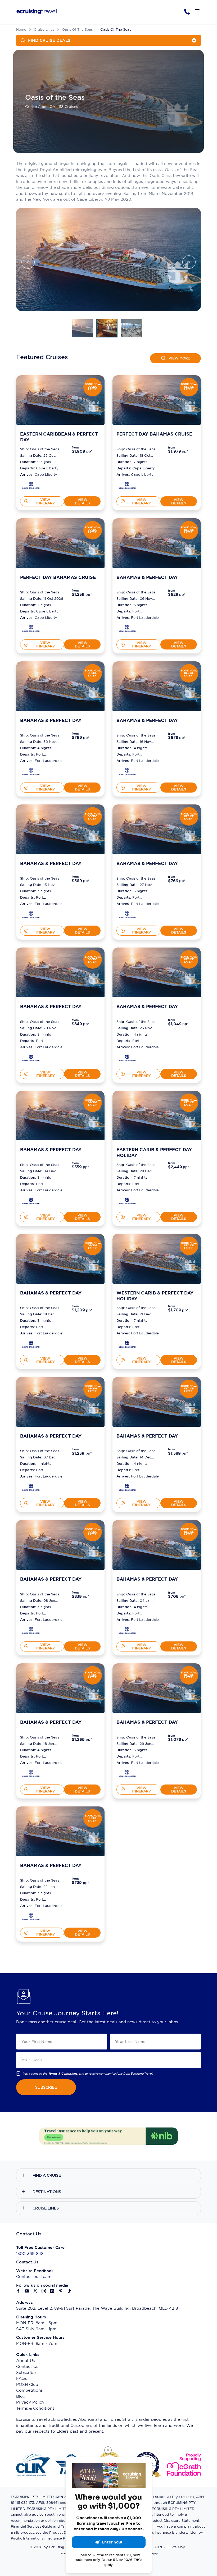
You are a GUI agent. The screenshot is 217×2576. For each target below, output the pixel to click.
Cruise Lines (44, 29)
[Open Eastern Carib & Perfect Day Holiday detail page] (127, 1202)
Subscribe (26, 2373)
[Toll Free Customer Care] (187, 12)
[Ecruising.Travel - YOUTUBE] (27, 2291)
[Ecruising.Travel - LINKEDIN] (52, 2291)
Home (21, 29)
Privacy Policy (30, 2402)
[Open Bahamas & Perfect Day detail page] (127, 630)
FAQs (21, 2378)
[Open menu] (198, 12)
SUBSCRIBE (46, 2087)
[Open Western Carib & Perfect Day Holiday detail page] (127, 1345)
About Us (25, 2361)
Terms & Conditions (35, 2408)
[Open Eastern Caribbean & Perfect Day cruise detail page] (60, 400)
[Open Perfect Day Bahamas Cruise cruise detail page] (157, 400)
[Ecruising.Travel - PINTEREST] (61, 2291)
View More (179, 358)
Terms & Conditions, (63, 2074)
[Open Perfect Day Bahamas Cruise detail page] (127, 486)
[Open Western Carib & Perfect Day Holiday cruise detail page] (157, 1259)
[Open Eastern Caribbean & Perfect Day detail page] (31, 486)
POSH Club (27, 2384)
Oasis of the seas (77, 29)
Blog (21, 2396)
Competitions (29, 2390)
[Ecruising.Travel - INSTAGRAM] (44, 2291)
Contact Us (27, 2366)
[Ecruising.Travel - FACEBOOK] (19, 2291)
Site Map (178, 2547)
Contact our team (34, 2277)
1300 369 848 (30, 2254)
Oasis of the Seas (116, 29)
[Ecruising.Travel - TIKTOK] (69, 2291)
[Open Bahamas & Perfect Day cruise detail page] (157, 543)
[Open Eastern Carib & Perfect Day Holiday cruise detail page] (157, 1116)
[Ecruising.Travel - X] (35, 2291)
